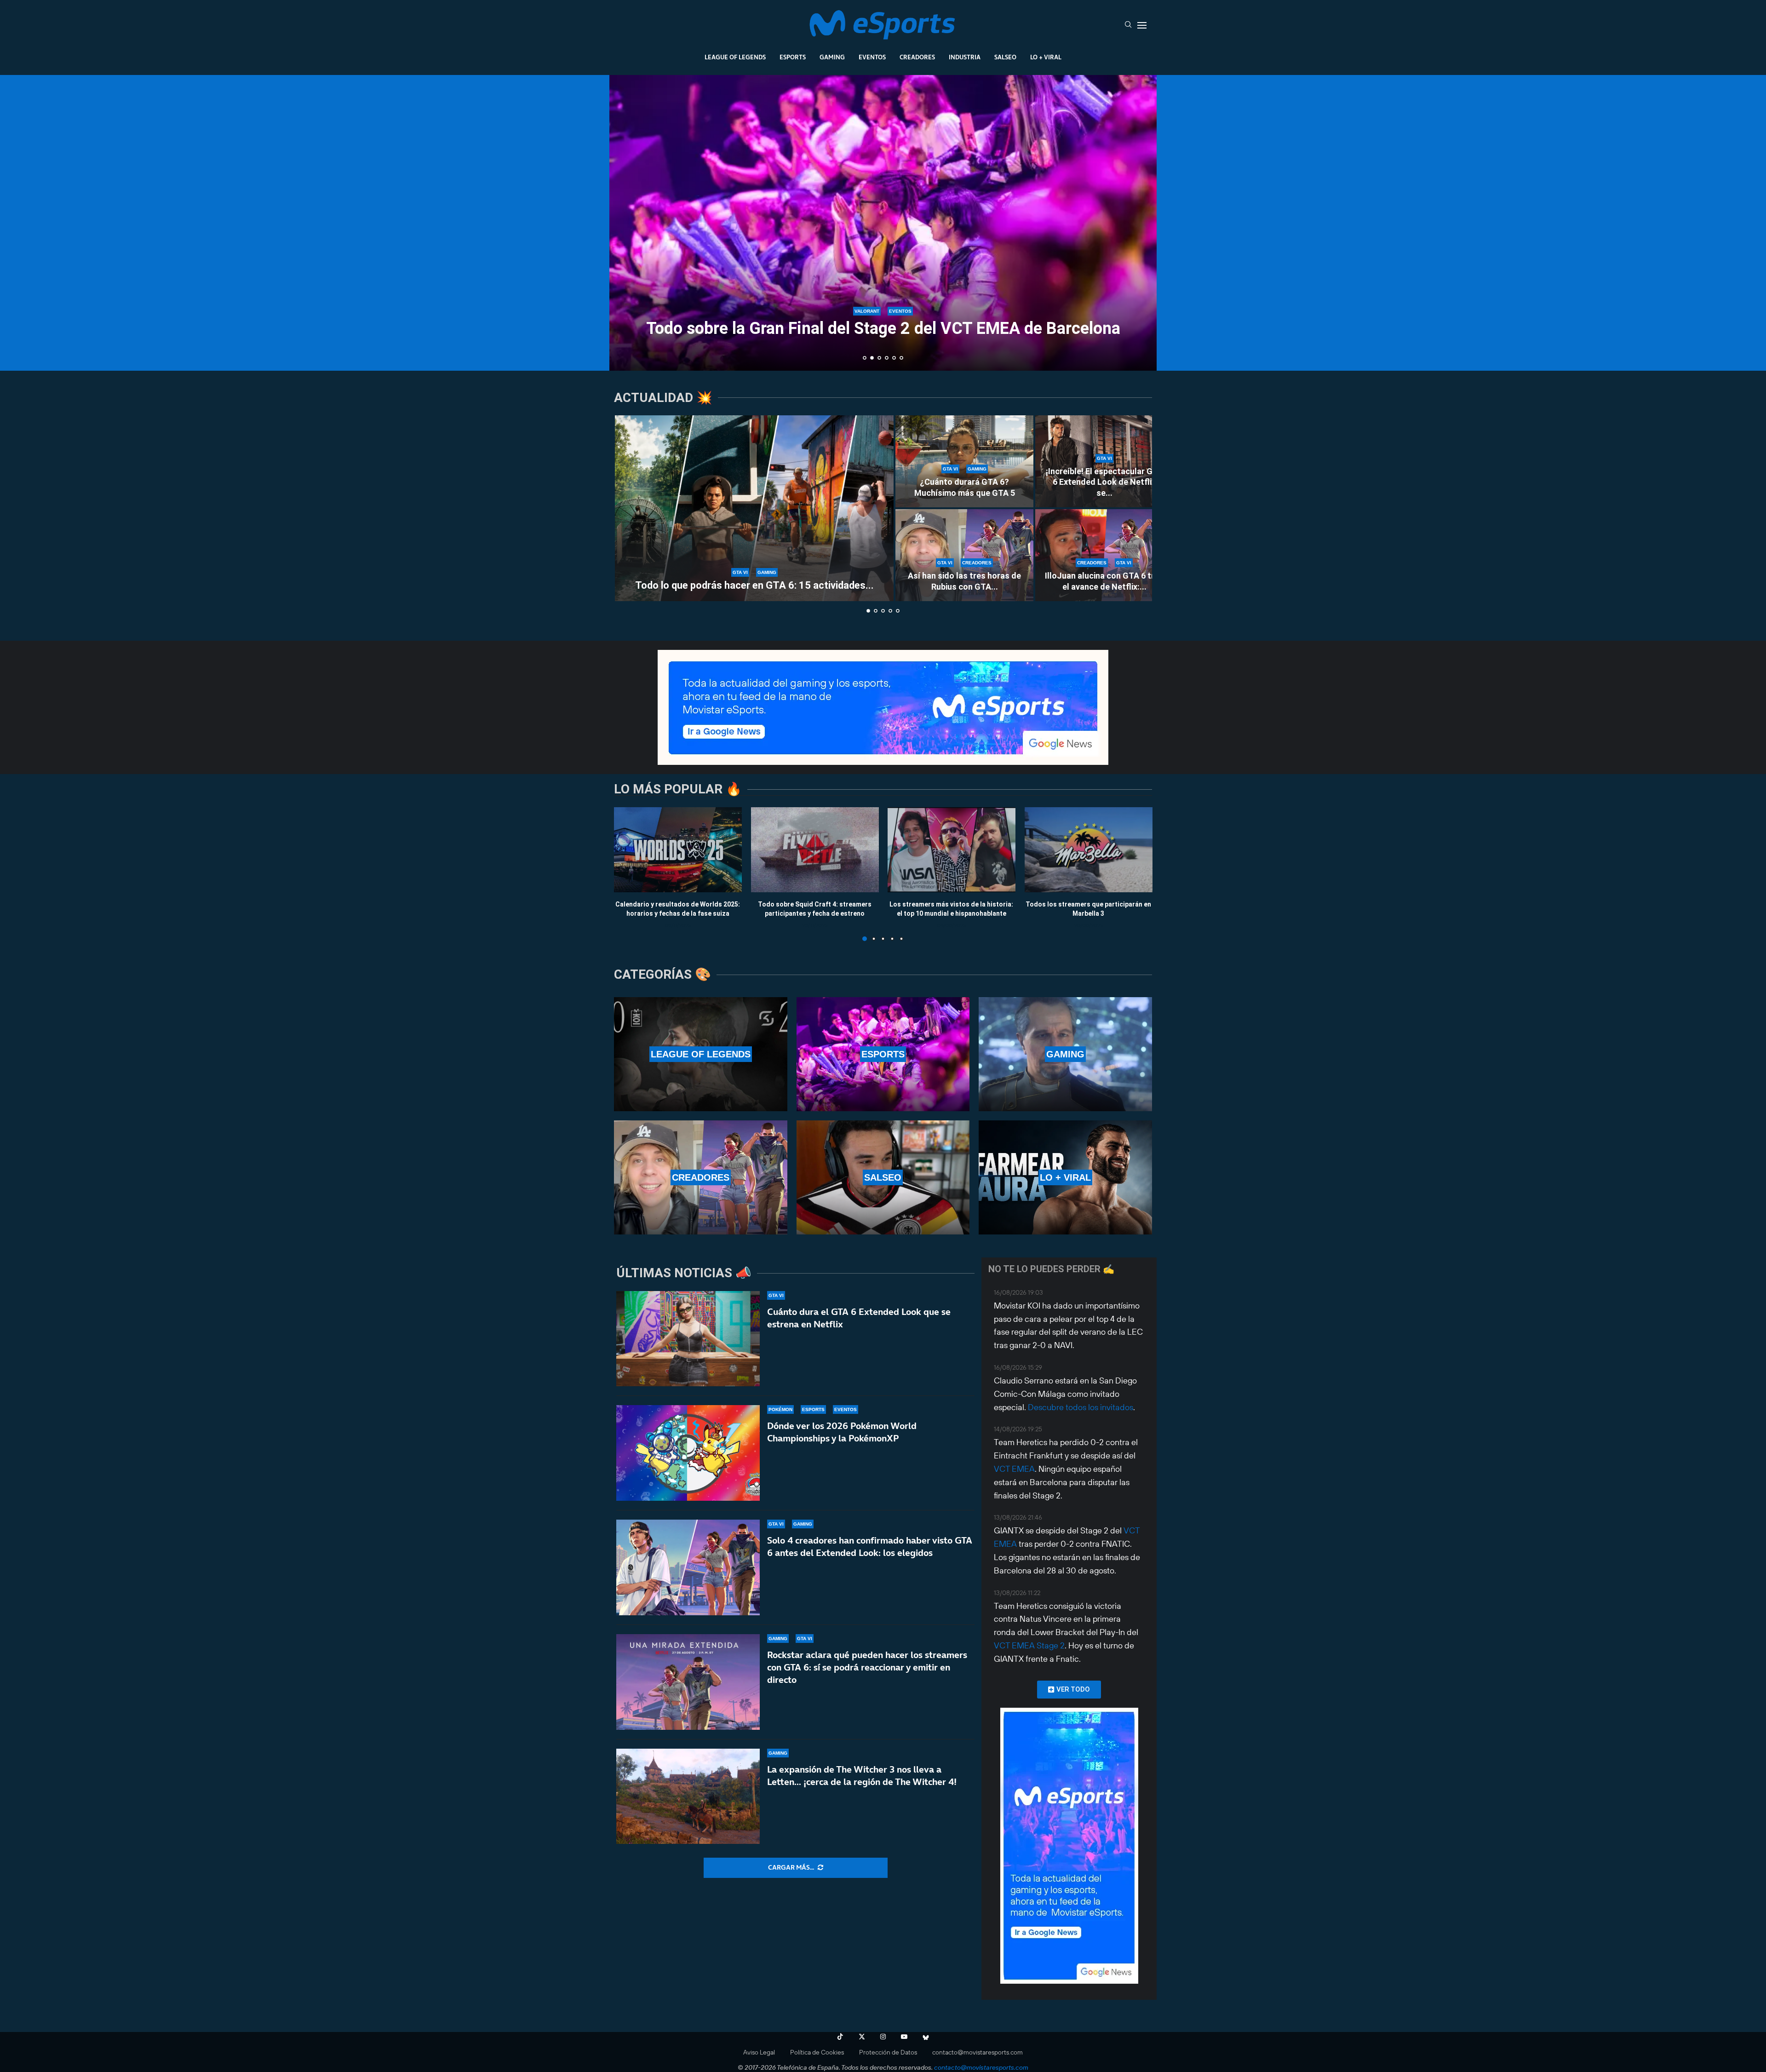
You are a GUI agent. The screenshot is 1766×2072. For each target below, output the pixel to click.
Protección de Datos (888, 2052)
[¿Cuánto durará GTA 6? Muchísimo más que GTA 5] (964, 461)
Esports (793, 57)
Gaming (832, 57)
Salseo (1005, 57)
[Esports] (883, 1054)
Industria (965, 57)
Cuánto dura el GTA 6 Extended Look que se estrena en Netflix (859, 1318)
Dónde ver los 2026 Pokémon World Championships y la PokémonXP (842, 1432)
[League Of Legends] (701, 1054)
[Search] (1128, 25)
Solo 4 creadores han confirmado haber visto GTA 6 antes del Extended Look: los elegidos (870, 1547)
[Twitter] (862, 2037)
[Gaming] (1065, 1054)
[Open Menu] (1142, 25)
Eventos (872, 57)
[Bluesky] (926, 2037)
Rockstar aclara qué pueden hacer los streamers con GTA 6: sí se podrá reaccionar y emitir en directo (867, 1667)
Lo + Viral (1046, 57)
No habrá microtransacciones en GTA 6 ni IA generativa (883, 328)
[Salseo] (883, 1177)
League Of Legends (735, 57)
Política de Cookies (817, 2052)
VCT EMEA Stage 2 (1029, 1645)
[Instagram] (883, 2037)
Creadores (917, 57)
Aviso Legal (759, 2052)
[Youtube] (904, 2037)
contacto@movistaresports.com (978, 2052)
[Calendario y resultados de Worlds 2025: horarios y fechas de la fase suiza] (678, 850)
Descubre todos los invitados (1081, 1407)
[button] (626, 222)
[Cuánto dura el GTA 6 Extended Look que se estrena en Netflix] (688, 1339)
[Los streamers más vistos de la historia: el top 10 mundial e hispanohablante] (952, 850)
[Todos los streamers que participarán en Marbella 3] (1089, 850)
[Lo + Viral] (1065, 1177)
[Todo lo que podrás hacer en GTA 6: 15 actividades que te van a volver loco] (754, 508)
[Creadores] (701, 1177)
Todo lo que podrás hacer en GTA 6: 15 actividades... (754, 585)
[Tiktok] (840, 2037)
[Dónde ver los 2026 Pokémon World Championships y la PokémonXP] (688, 1453)
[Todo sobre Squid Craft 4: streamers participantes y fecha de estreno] (815, 850)
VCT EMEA (1014, 1469)
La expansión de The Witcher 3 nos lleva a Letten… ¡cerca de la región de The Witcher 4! (862, 1776)
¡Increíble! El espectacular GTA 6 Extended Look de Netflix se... (1104, 482)
